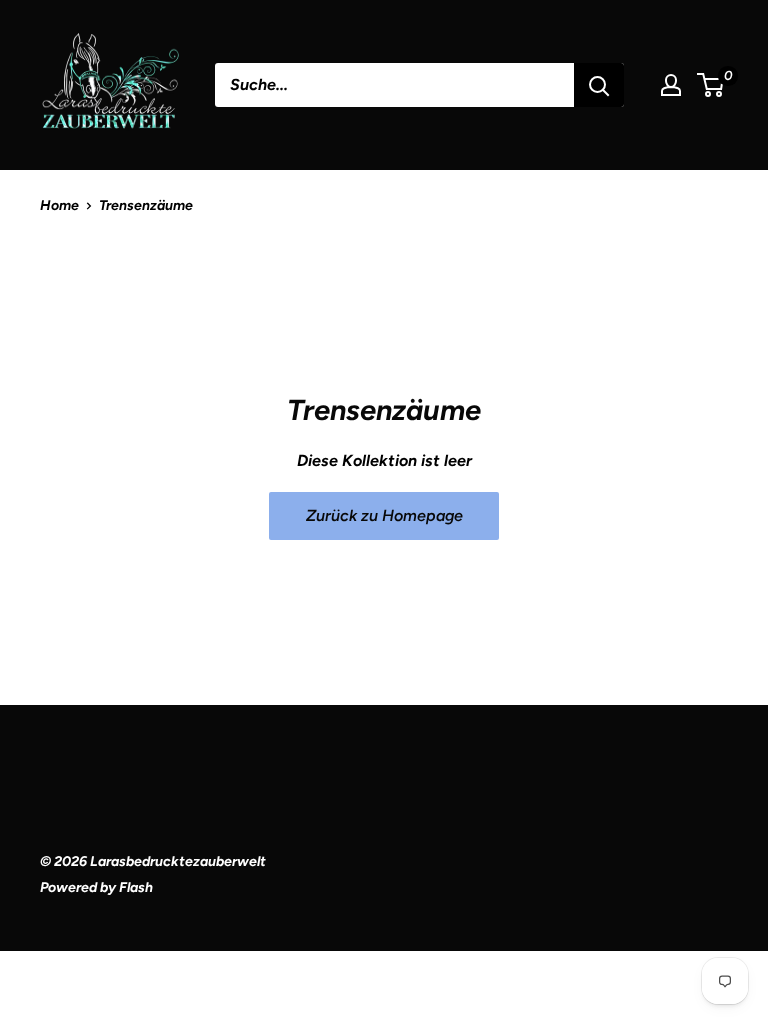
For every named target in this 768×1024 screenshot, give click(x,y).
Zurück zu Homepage (384, 515)
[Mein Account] (671, 85)
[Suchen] (599, 85)
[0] (711, 85)
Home (59, 205)
